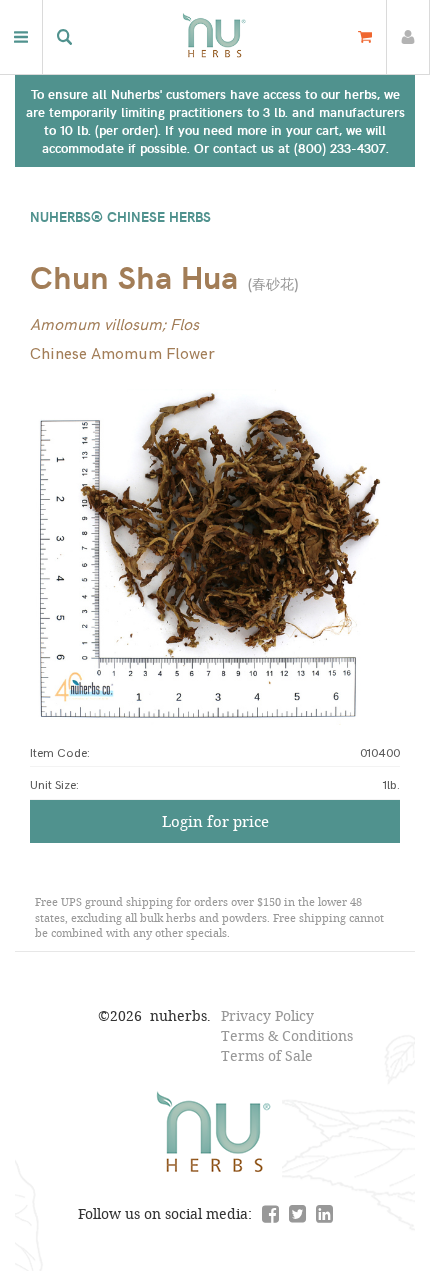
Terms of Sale (267, 1055)
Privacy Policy (267, 1015)
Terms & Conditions (287, 1035)
